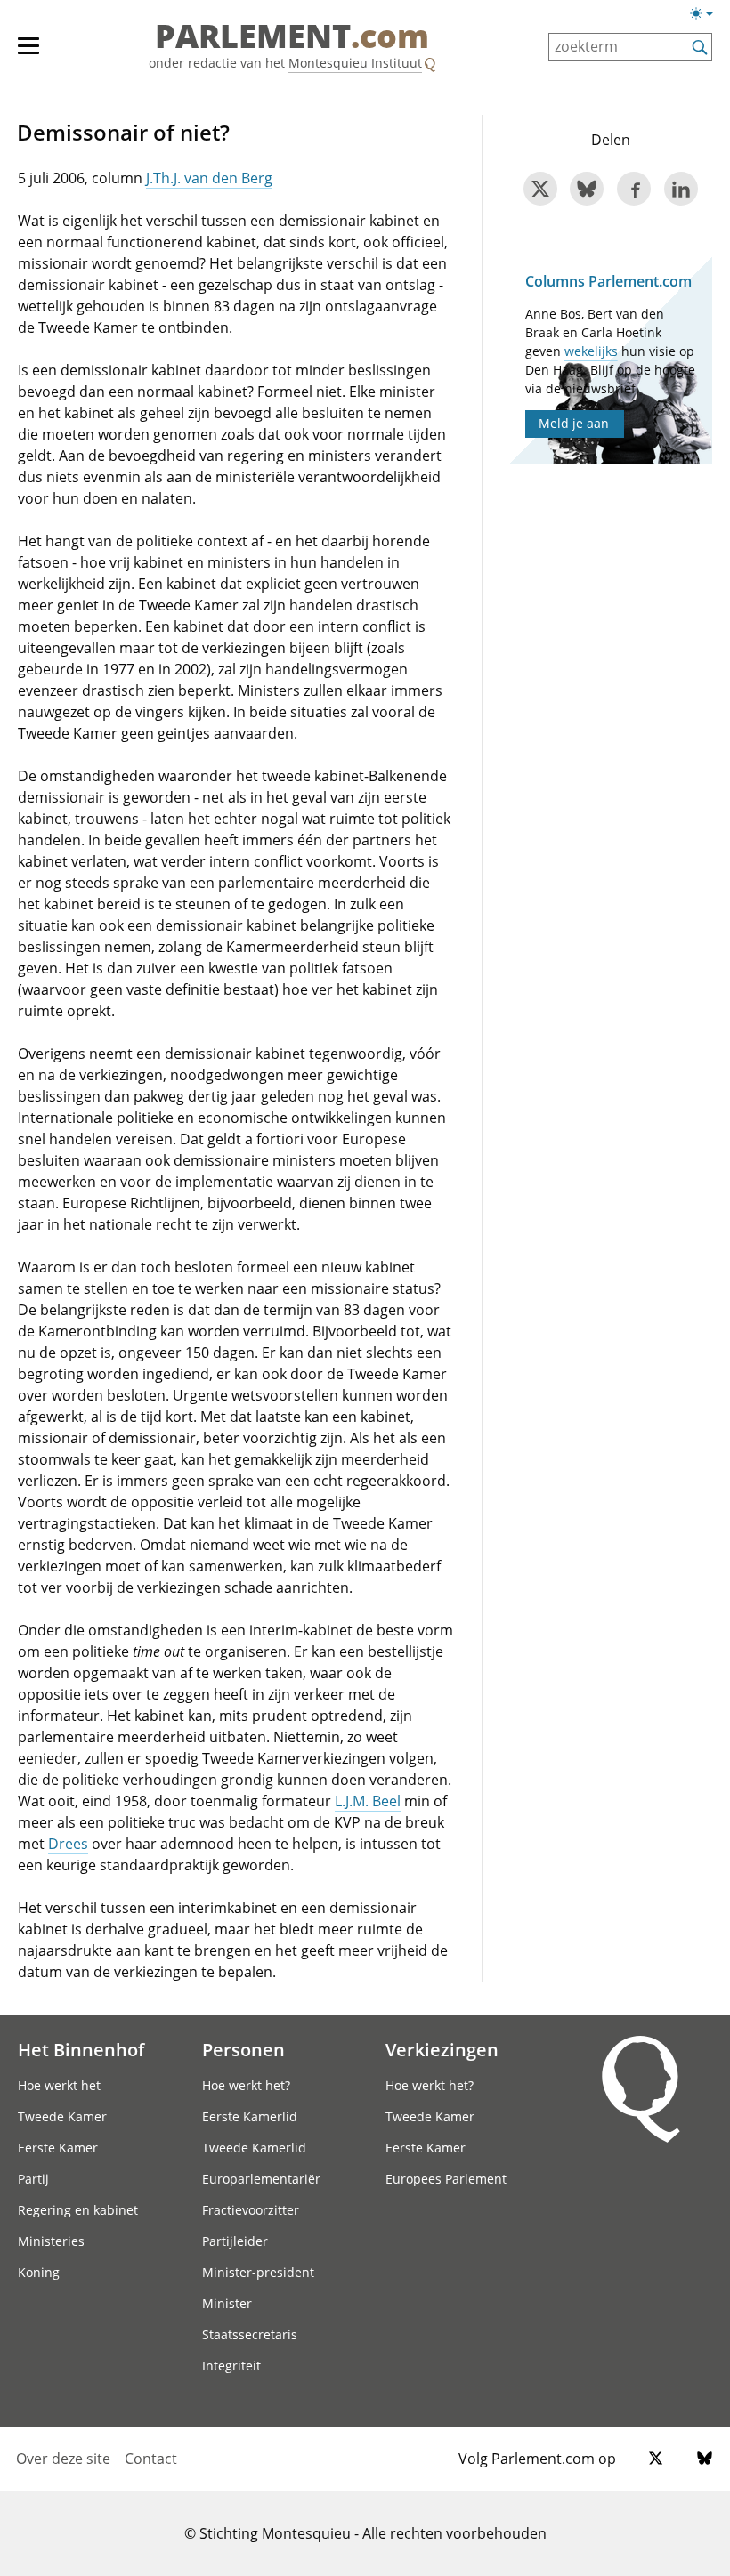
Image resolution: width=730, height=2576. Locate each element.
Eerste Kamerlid (250, 2116)
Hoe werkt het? (246, 2085)
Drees (68, 1844)
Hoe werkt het (59, 2085)
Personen (243, 2049)
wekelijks (591, 351)
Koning (39, 2272)
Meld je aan (574, 423)
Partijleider (235, 2241)
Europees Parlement (446, 2179)
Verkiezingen (442, 2049)
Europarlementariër (261, 2179)
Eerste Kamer (58, 2148)
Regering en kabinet (78, 2210)
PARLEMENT (292, 37)
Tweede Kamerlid (254, 2148)
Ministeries (51, 2241)
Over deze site (63, 2459)
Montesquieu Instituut (355, 63)
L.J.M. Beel (368, 1801)
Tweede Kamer (62, 2116)
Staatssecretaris (250, 2334)
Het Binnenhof (81, 2049)
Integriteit (231, 2366)
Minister (227, 2303)
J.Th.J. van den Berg (209, 178)
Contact (151, 2459)
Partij (33, 2179)
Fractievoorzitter (251, 2210)
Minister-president (258, 2272)
